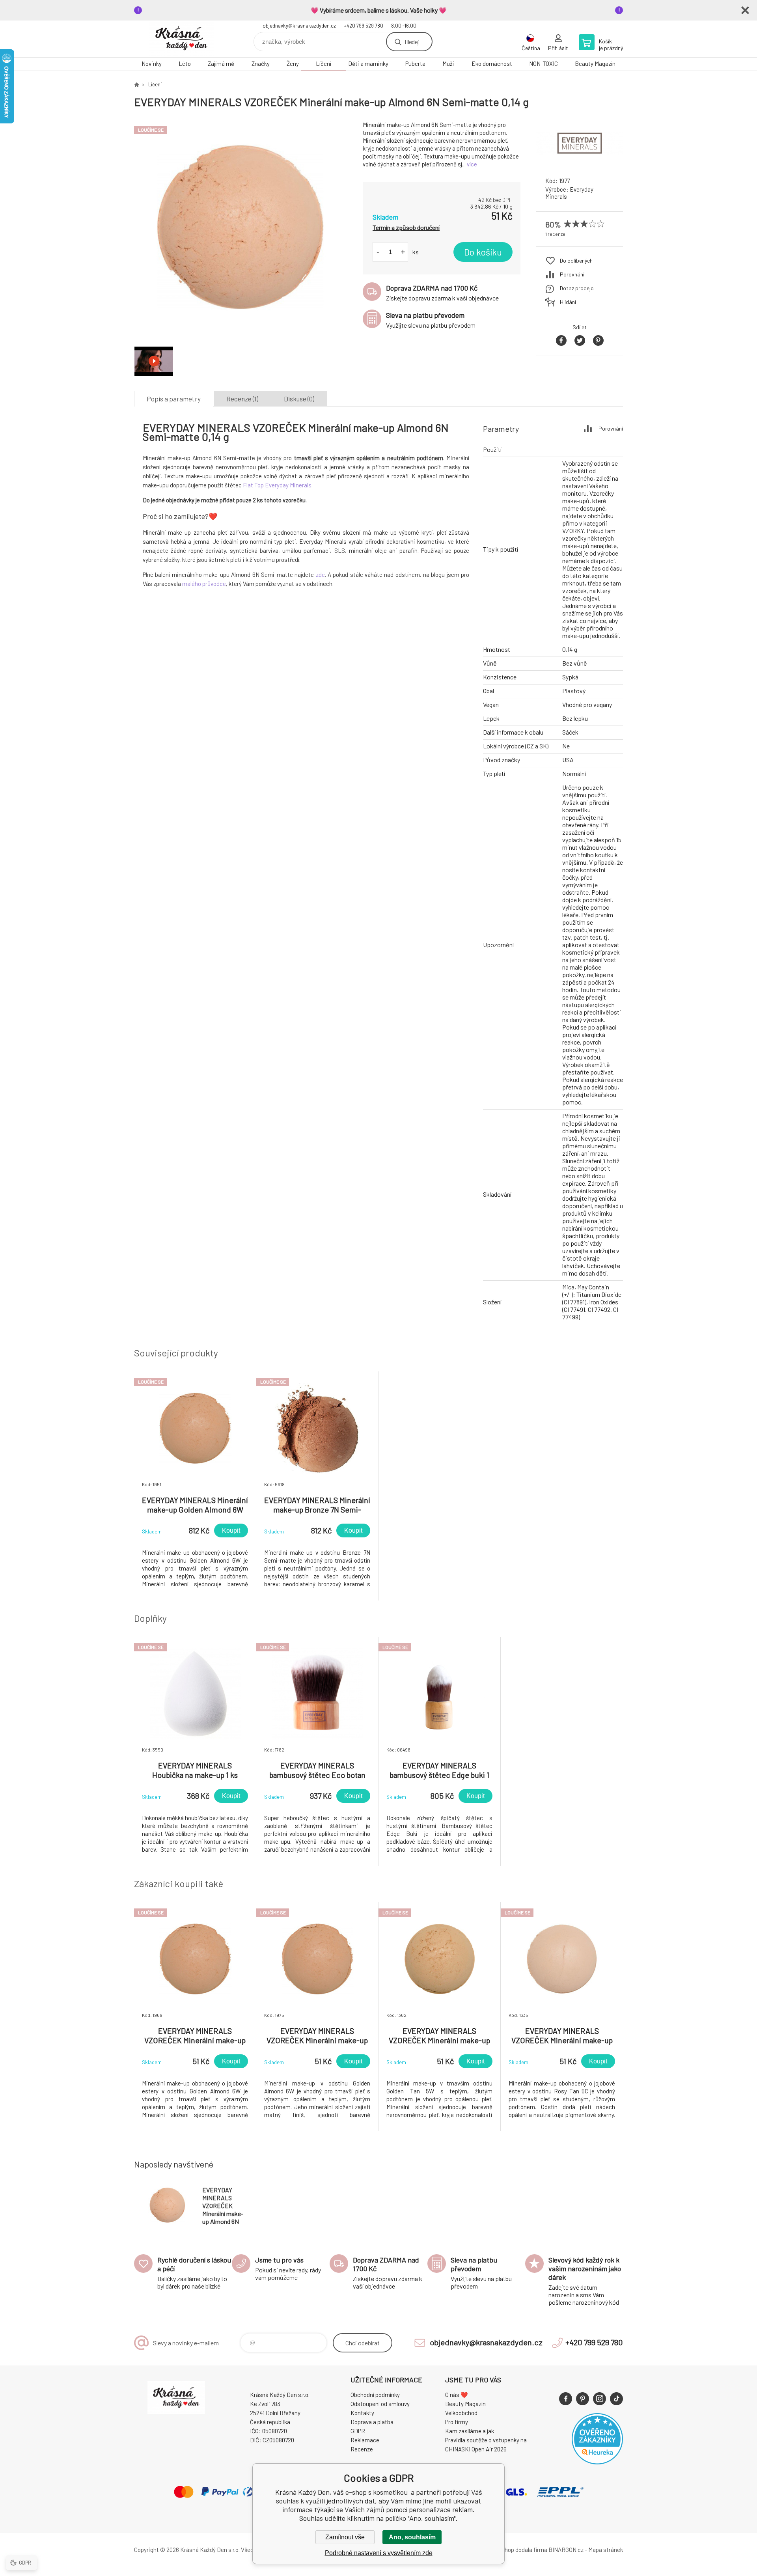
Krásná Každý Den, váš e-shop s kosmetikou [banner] (181, 39)
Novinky (152, 63)
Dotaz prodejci (577, 288)
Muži (448, 63)
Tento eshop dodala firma (515, 2550)
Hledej (412, 42)
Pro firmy (457, 2422)
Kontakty (362, 2413)
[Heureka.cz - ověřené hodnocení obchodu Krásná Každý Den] (597, 2462)
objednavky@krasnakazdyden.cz (299, 26)
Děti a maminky (368, 63)
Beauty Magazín (595, 63)
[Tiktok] (616, 2399)
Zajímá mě (221, 63)
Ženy (293, 63)
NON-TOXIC (544, 63)
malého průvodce (204, 584)
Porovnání (572, 274)
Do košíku (483, 252)
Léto (185, 63)
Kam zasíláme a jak (470, 2431)
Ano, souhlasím (412, 2537)
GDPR (358, 2431)
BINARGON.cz (566, 2550)
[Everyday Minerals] (580, 163)
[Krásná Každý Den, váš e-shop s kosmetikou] (136, 84)
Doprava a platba (372, 2422)
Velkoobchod (461, 2413)
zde (320, 575)
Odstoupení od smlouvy (380, 2404)
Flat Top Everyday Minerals (277, 485)
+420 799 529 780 (364, 26)
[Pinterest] (583, 2399)
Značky (261, 63)
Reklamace (365, 2440)
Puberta (415, 63)
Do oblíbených (576, 260)
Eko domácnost (492, 63)
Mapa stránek (606, 2550)
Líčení (323, 63)
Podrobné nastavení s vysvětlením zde (379, 2553)
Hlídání (568, 302)
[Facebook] (566, 2399)
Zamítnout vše (345, 2537)
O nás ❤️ (457, 2395)
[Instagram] (599, 2399)
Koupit (231, 1530)
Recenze (362, 2449)
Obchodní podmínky (375, 2395)
